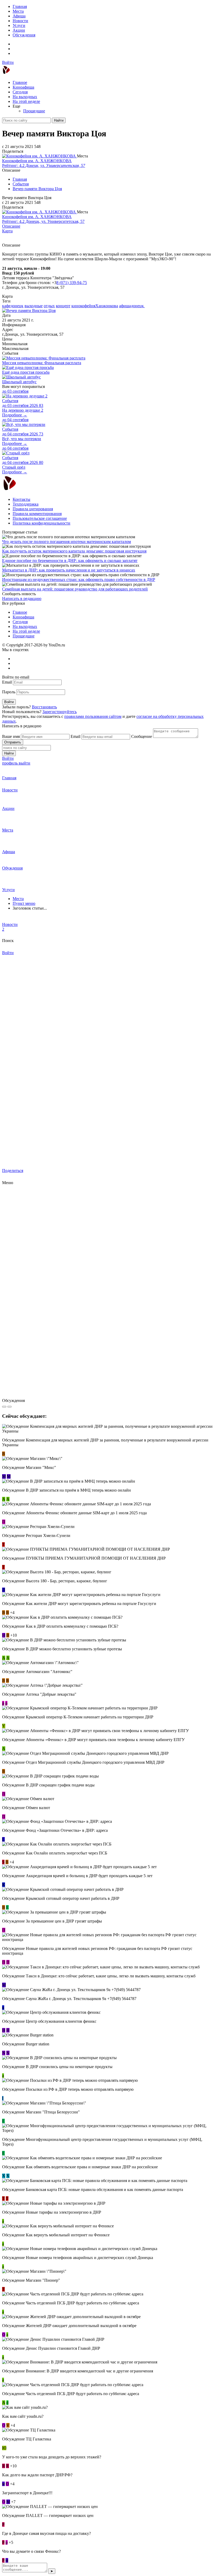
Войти (8, 62)
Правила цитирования (33, 509)
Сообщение (142, 736)
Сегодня (20, 92)
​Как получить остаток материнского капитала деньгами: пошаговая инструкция (74, 551)
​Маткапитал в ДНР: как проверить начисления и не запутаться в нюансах (69, 570)
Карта (7, 231)
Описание (11, 226)
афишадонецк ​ (132, 306)
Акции (19, 30)
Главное (20, 82)
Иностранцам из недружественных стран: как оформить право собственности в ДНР (79, 580)
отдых (49, 306)
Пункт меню (24, 903)
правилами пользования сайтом (93, 716)
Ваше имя (11, 736)
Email (7, 682)
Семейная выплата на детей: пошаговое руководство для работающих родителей (75, 589)
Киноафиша (23, 87)
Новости (20, 21)
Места (18, 11)
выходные (34, 306)
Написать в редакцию (22, 599)
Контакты (21, 499)
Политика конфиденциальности (41, 523)
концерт (63, 306)
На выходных (25, 97)
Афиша (19, 16)
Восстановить (44, 707)
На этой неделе (26, 101)
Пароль (9, 692)
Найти (59, 120)
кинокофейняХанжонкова (95, 306)
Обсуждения (24, 35)
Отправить (13, 742)
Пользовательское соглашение (40, 518)
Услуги (19, 25)
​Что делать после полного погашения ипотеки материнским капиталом (67, 542)
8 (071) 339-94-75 (72, 283)
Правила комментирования (37, 514)
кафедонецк (13, 306)
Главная (20, 6)
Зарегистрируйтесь (60, 712)
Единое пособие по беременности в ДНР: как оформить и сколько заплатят (70, 561)
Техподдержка (26, 504)
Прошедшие (34, 111)
